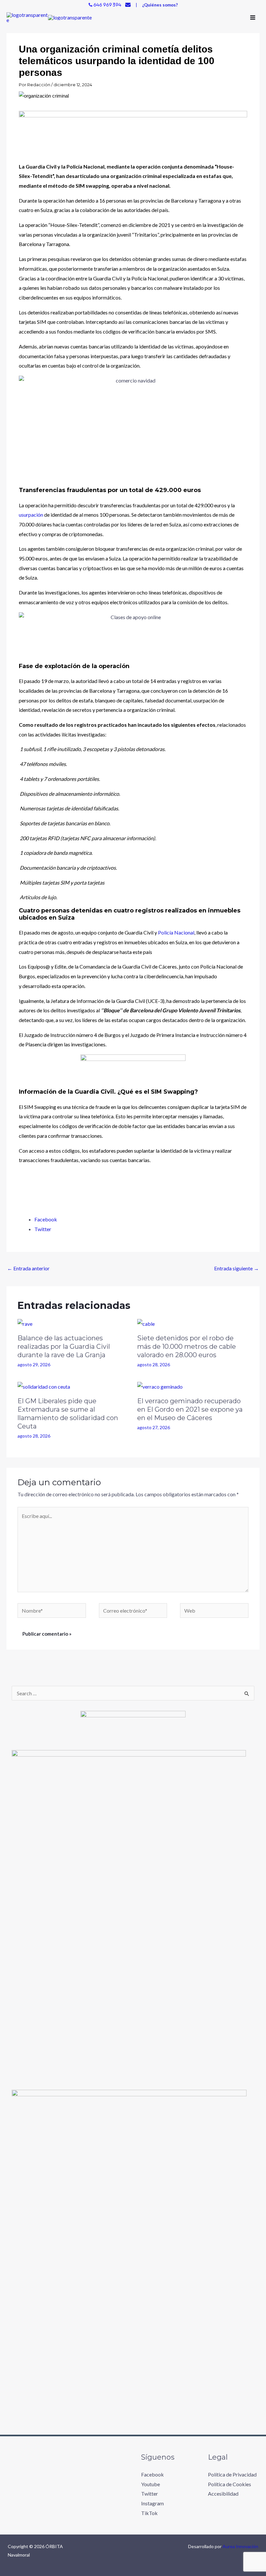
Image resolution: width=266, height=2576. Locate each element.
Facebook (152, 2474)
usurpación (31, 515)
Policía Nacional (176, 932)
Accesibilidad (223, 2494)
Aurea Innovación (240, 2546)
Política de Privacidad (232, 2474)
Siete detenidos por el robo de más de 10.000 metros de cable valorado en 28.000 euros (187, 1347)
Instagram (152, 2503)
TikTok (149, 2513)
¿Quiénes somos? (160, 5)
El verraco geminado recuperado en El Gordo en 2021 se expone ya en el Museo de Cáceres (190, 1409)
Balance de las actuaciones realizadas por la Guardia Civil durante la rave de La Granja (64, 1347)
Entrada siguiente (236, 1268)
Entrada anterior (28, 1268)
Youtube (151, 2484)
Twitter (150, 2494)
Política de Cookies (230, 2484)
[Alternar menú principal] (253, 18)
